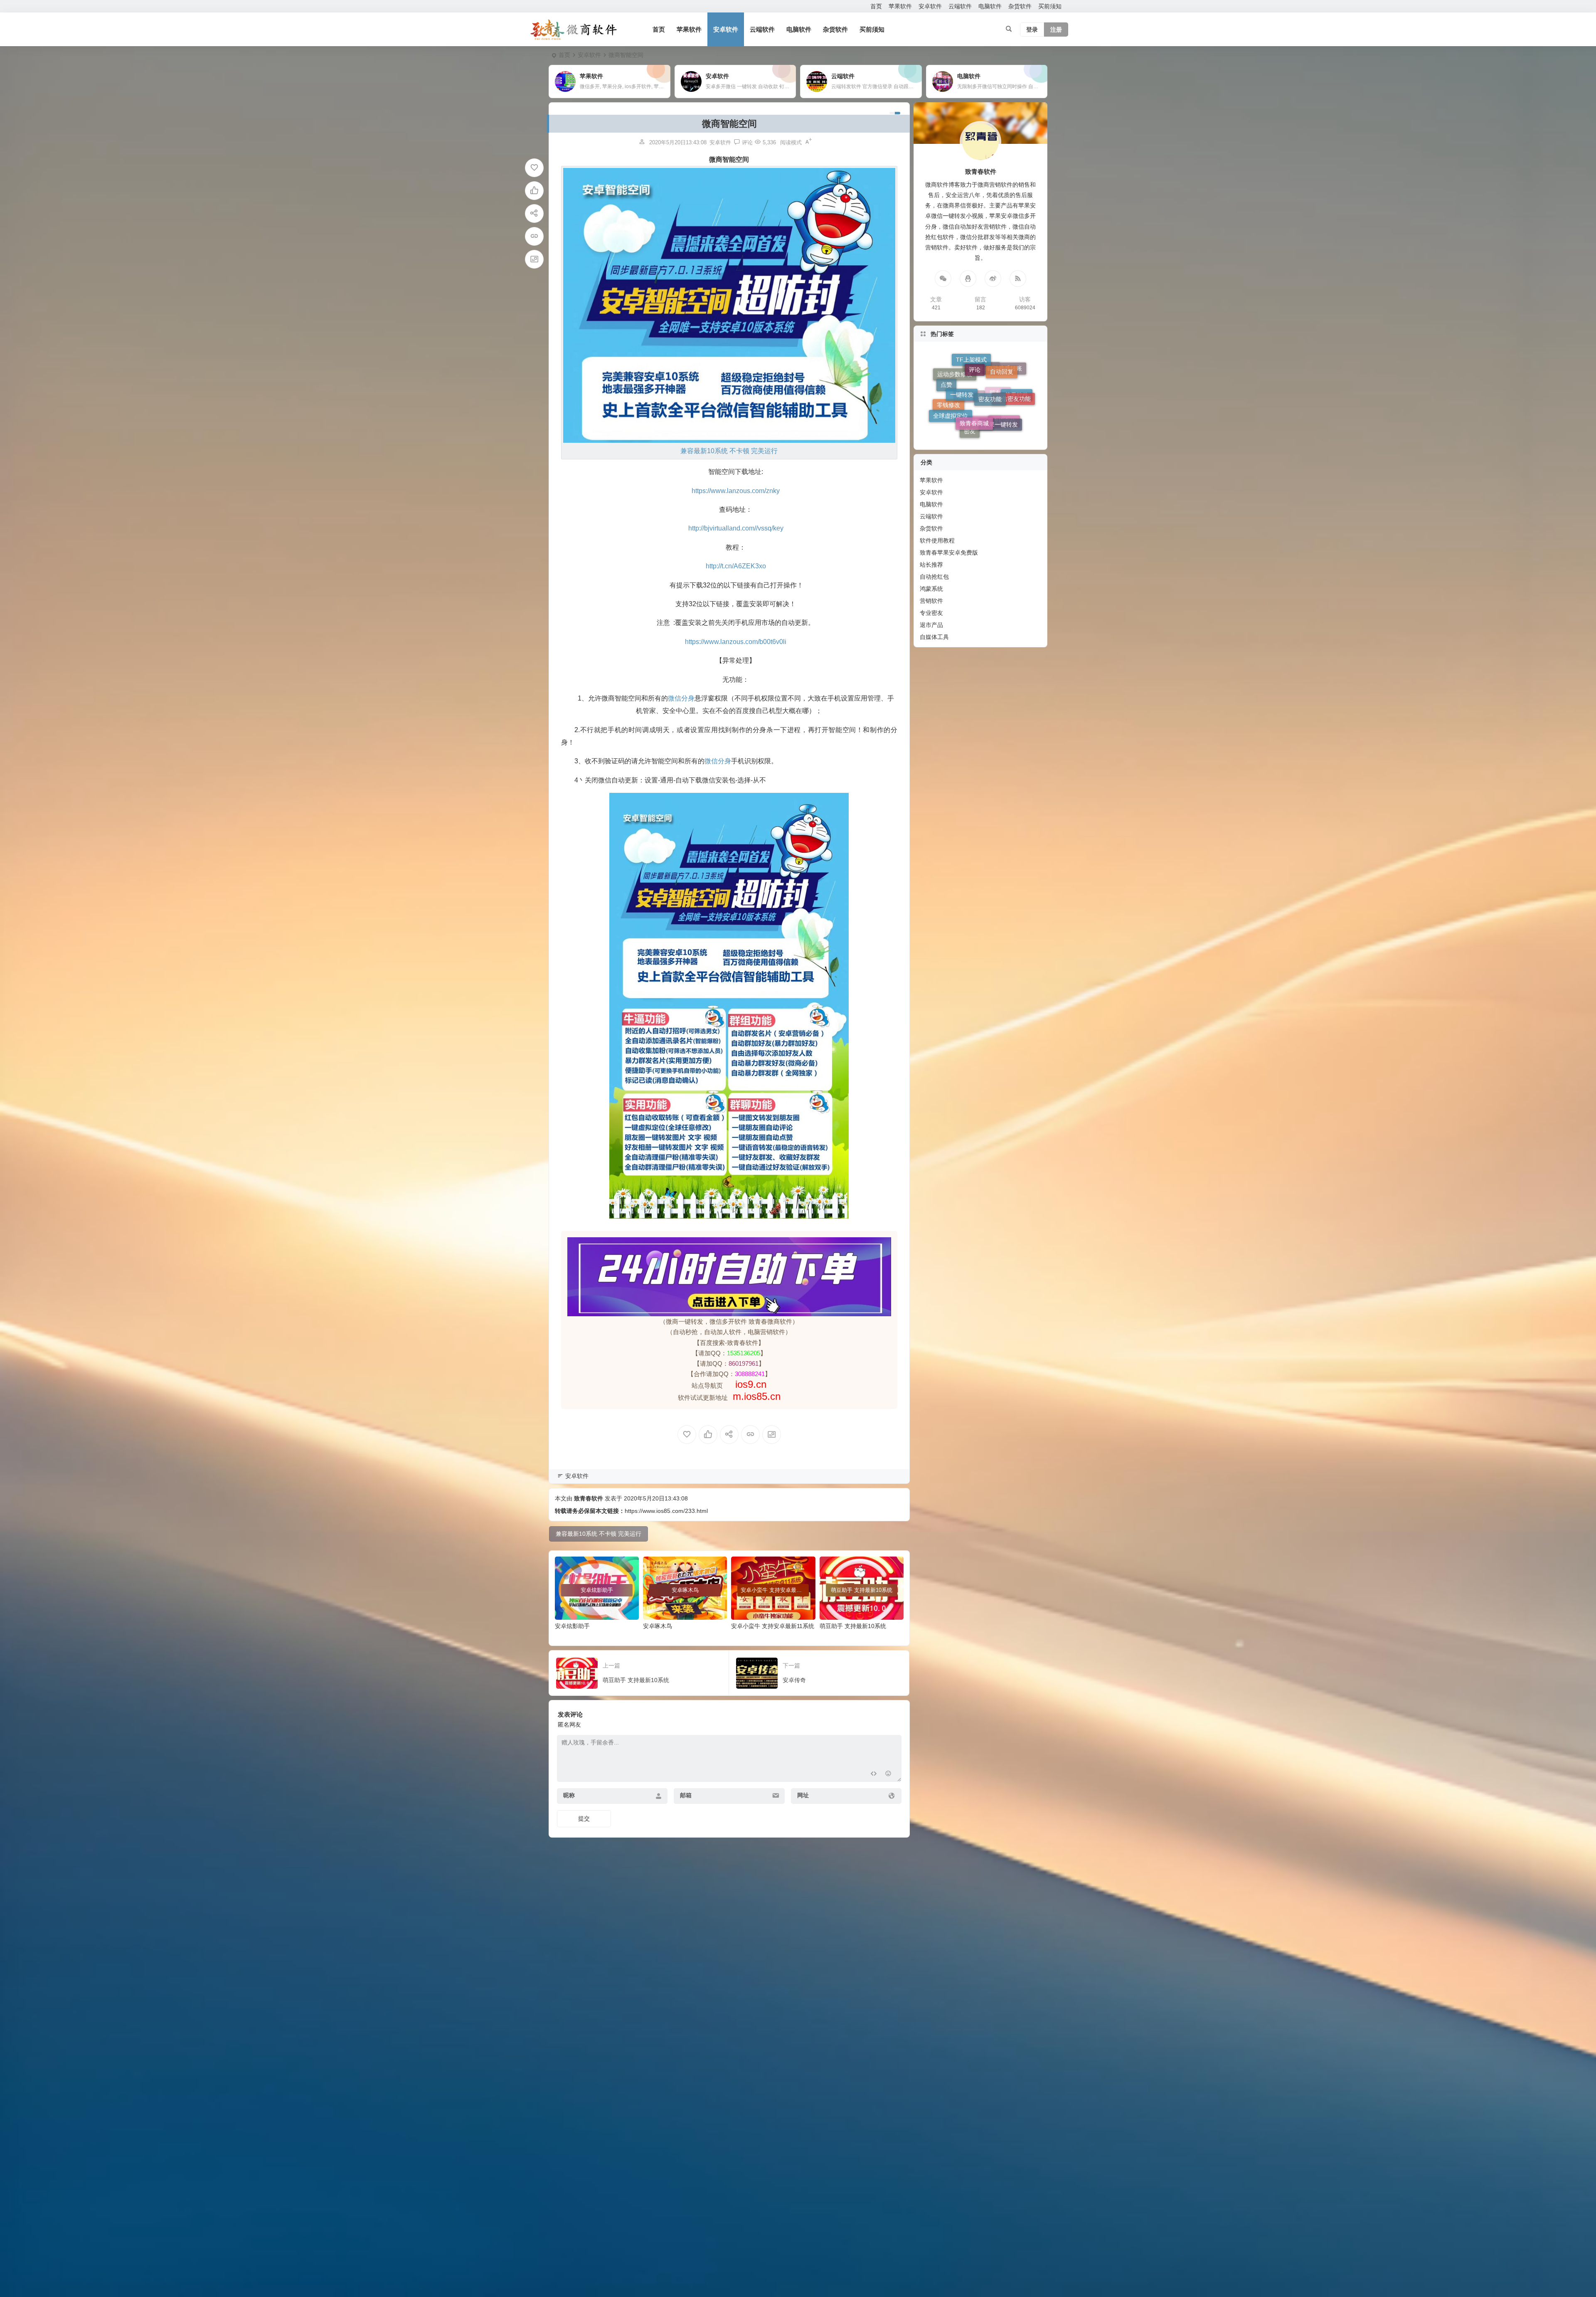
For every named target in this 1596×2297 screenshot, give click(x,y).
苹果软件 (900, 6)
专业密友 (931, 613)
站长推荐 (931, 565)
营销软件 (931, 601)
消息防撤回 (981, 379)
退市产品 (931, 625)
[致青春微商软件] (574, 30)
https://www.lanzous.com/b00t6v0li (736, 642)
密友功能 (990, 429)
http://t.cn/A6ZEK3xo (736, 566)
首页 (876, 6)
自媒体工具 (934, 637)
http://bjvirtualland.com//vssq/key (736, 528)
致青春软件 (589, 1498)
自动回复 (1002, 421)
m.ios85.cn (757, 1396)
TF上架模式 (971, 408)
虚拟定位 (1004, 375)
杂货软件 (1020, 6)
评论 (975, 428)
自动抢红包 (934, 577)
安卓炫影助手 (572, 1626)
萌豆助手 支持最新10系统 (853, 1626)
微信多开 (969, 361)
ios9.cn (749, 1384)
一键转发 (962, 427)
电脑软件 (990, 6)
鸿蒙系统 (931, 589)
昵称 (569, 1795)
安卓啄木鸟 (658, 1626)
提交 (584, 1818)
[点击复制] (968, 279)
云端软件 (960, 6)
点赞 (946, 408)
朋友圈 (998, 365)
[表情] (888, 1775)
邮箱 (686, 1795)
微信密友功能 (1013, 412)
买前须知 (1050, 6)
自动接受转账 (1005, 395)
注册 (1056, 30)
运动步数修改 (955, 386)
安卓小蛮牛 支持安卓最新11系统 (773, 1626)
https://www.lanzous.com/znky (736, 491)
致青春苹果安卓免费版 (949, 553)
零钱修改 (948, 377)
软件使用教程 (937, 540)
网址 (803, 1795)
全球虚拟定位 (951, 400)
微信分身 (681, 698)
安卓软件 (930, 6)
